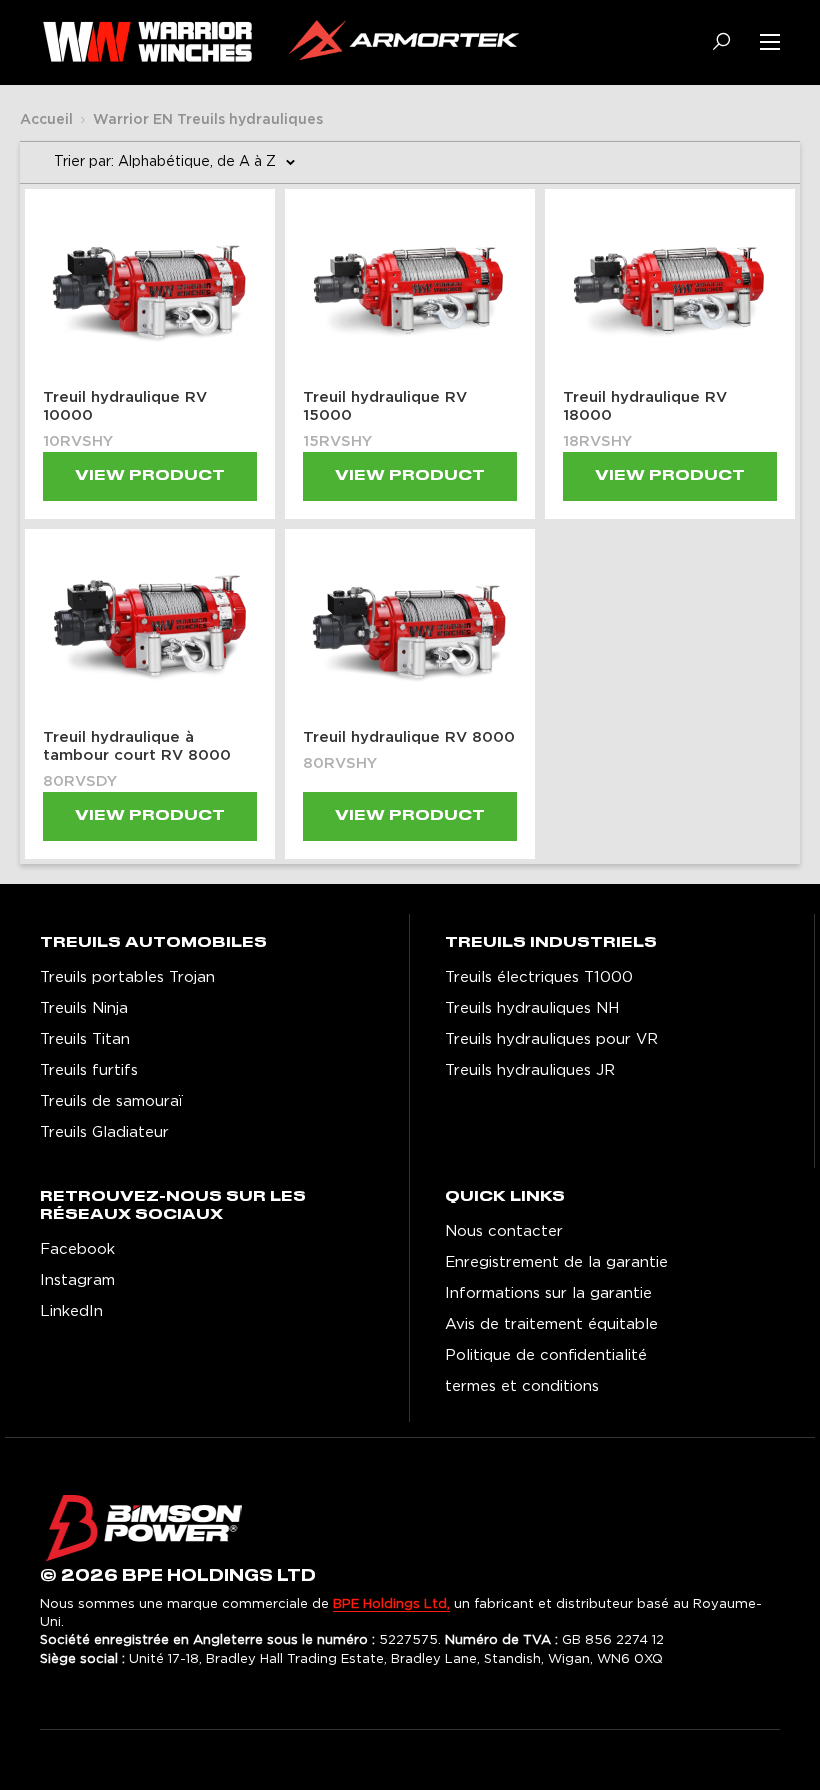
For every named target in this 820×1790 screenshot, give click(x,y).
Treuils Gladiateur (104, 1132)
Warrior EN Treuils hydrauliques (208, 120)
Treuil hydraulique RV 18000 (645, 406)
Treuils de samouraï (111, 1101)
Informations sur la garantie (548, 1293)
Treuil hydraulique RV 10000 (125, 406)
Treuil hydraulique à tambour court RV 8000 (137, 746)
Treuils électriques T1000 (539, 977)
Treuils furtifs (89, 1070)
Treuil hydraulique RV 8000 (409, 737)
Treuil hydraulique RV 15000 (385, 406)
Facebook (77, 1249)
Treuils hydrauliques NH (532, 1008)
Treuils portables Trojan (127, 977)
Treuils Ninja (84, 1008)
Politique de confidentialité (546, 1355)
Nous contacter (504, 1231)
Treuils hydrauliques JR (530, 1070)
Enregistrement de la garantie (556, 1262)
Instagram (77, 1280)
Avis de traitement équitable (551, 1324)
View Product (150, 476)
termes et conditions (522, 1386)
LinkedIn (71, 1311)
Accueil (46, 120)
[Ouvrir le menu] (770, 42)
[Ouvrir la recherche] (714, 41)
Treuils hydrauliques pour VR (551, 1039)
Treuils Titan (85, 1039)
